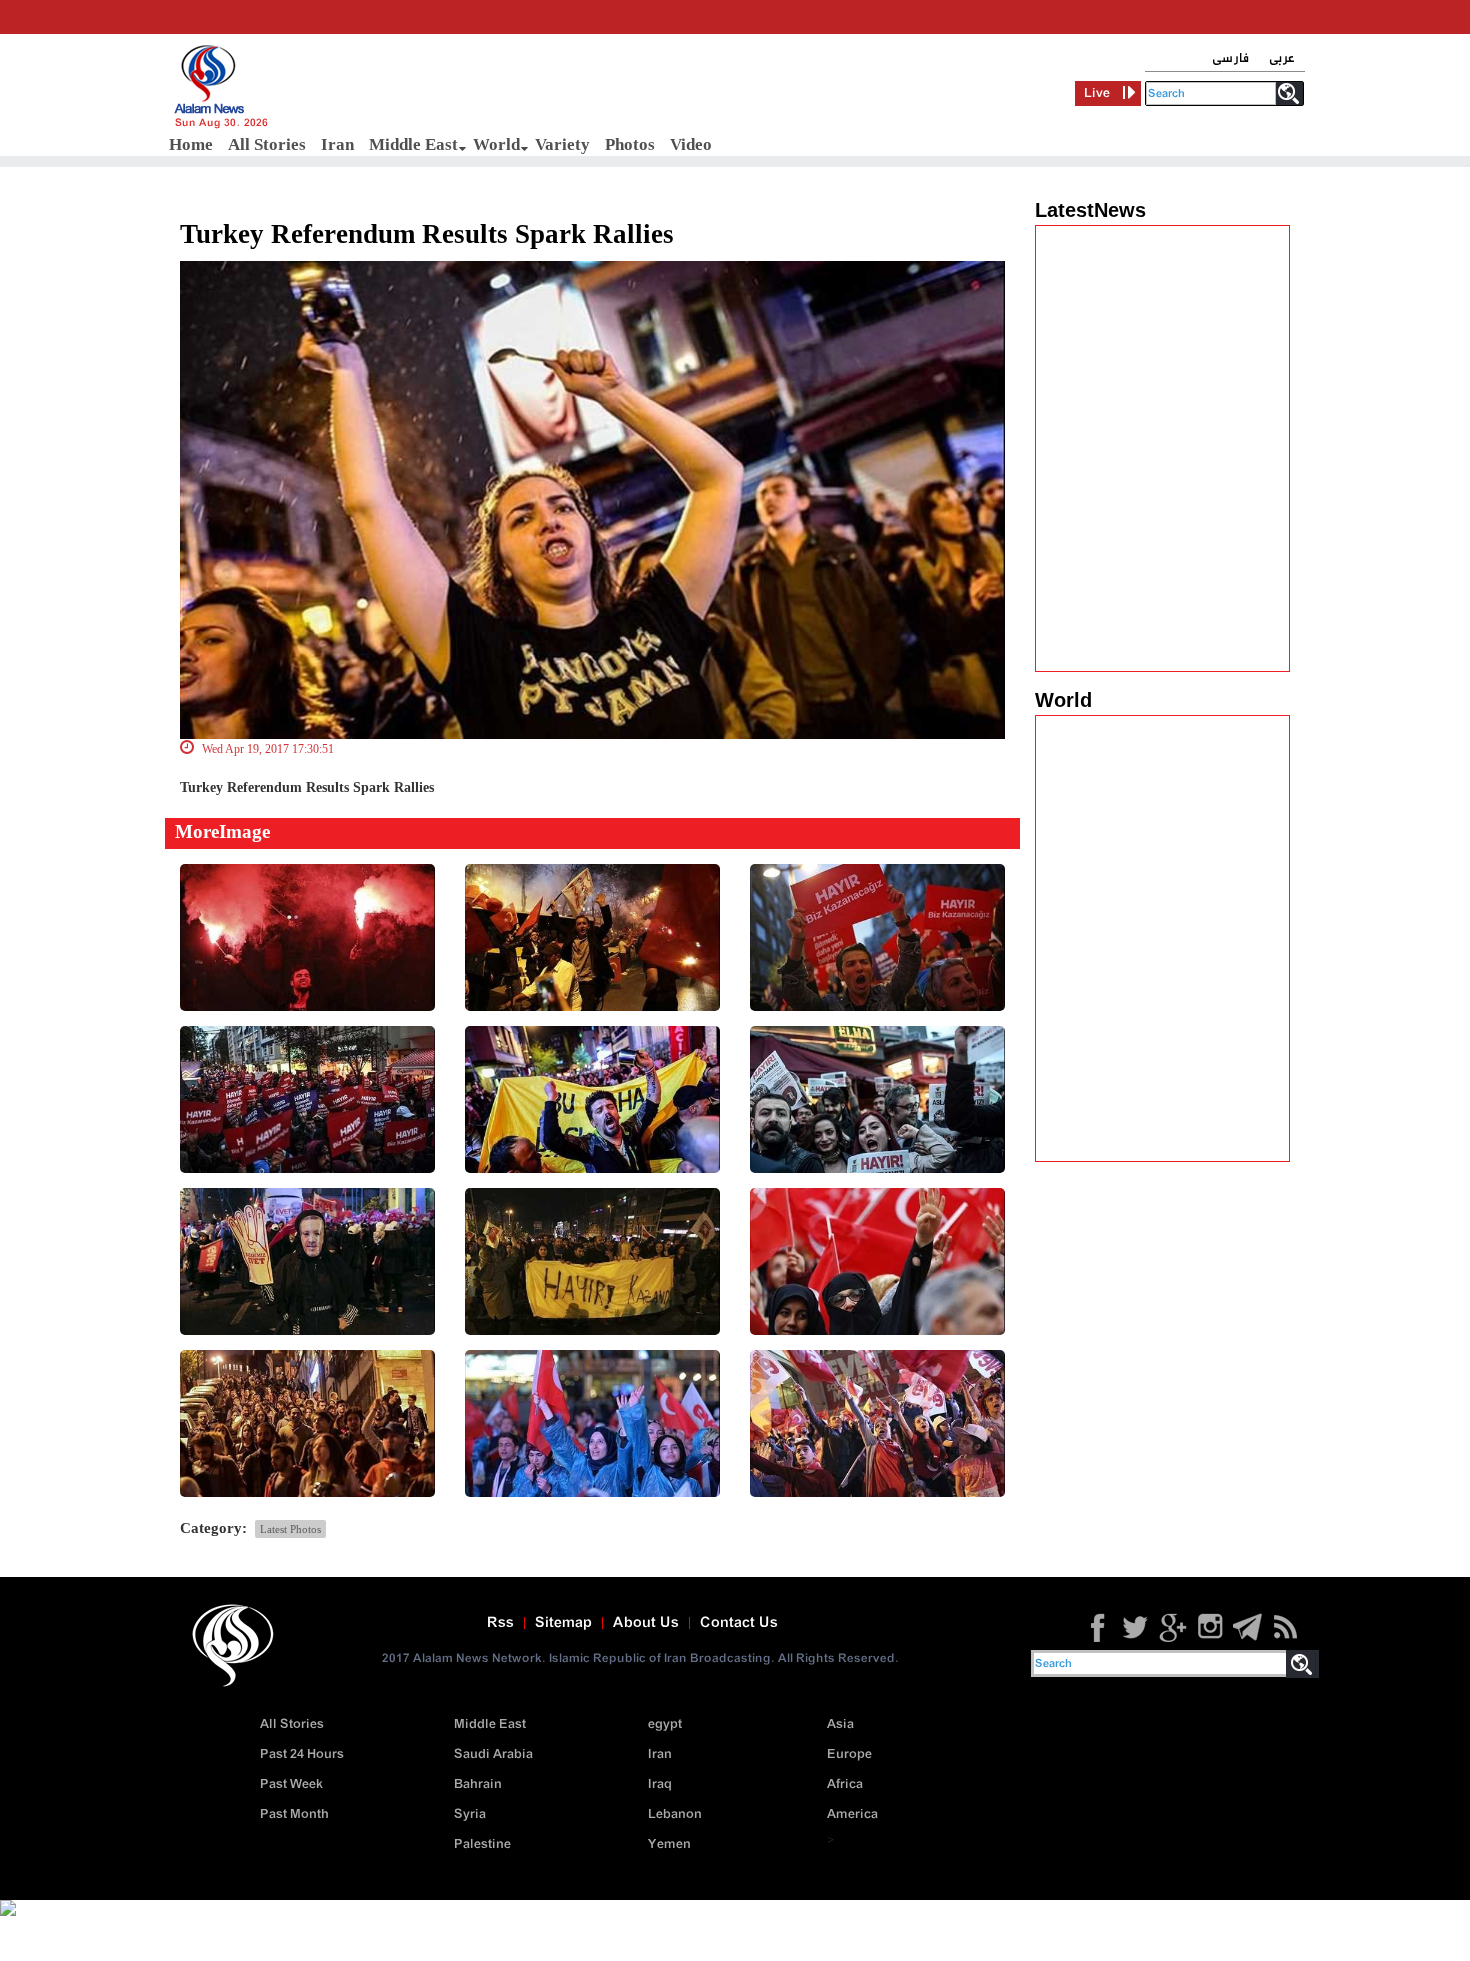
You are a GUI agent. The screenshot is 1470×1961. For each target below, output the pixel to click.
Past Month (294, 1814)
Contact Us (739, 1623)
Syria (470, 1814)
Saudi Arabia (493, 1754)
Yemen (669, 1844)
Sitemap (563, 1623)
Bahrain (478, 1784)
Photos (630, 144)
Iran (337, 144)
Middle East (413, 144)
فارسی (1230, 58)
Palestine (482, 1844)
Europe (849, 1754)
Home (191, 144)
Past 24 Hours (302, 1754)
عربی (1282, 58)
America (852, 1814)
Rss (500, 1623)
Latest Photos (290, 1529)
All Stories (267, 144)
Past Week (291, 1784)
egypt (665, 1724)
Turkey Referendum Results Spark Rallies (427, 234)
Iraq (660, 1784)
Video (691, 144)
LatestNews (1090, 210)
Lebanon (675, 1814)
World (496, 144)
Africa (845, 1784)
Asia (840, 1724)
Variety (562, 144)
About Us (646, 1623)
